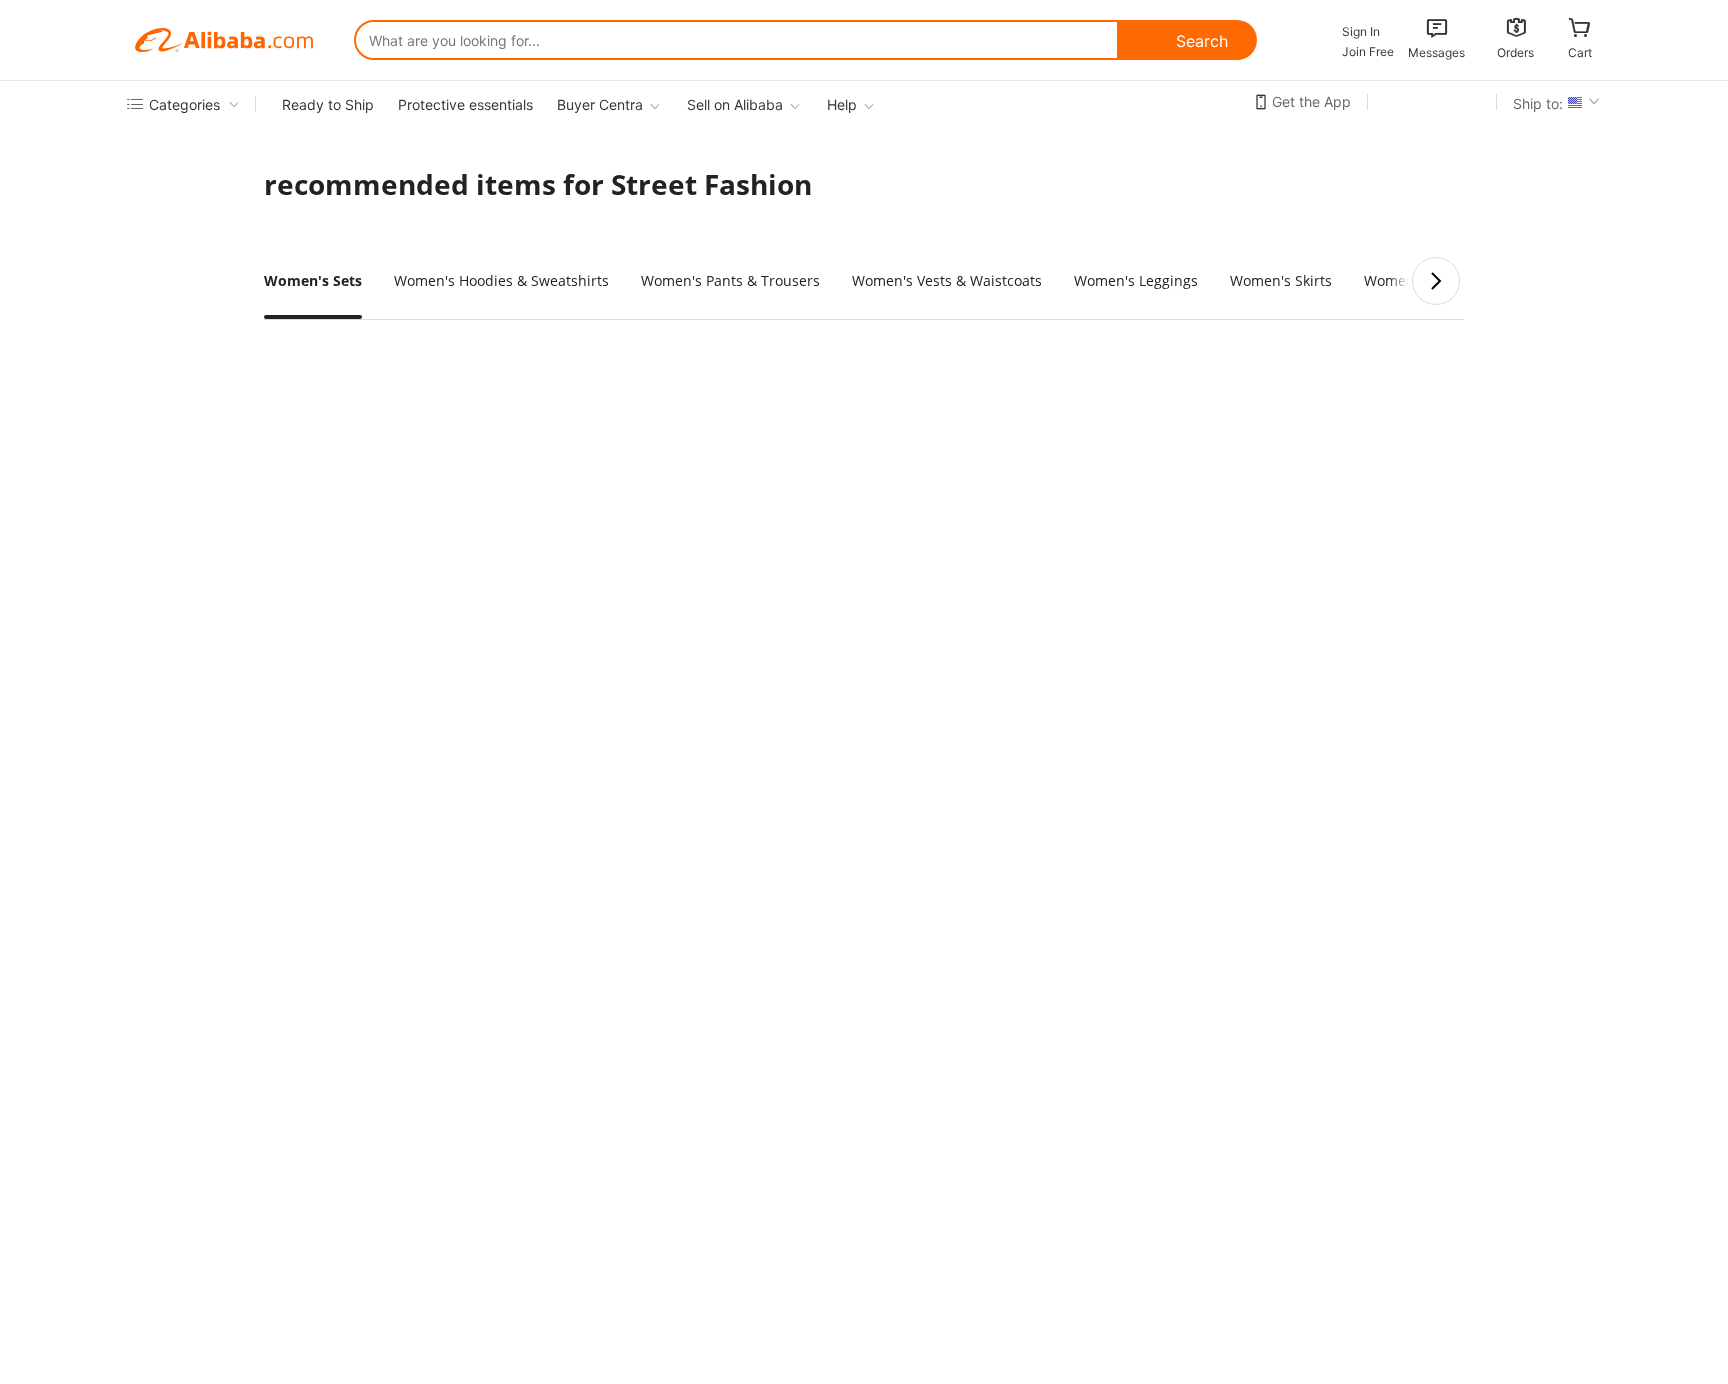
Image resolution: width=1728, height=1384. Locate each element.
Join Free (1368, 51)
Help (842, 104)
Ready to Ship (328, 104)
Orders (1515, 52)
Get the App (1311, 101)
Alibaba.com (224, 40)
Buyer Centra (600, 104)
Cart (1580, 52)
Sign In (1361, 31)
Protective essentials (465, 104)
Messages (1436, 52)
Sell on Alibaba (735, 104)
